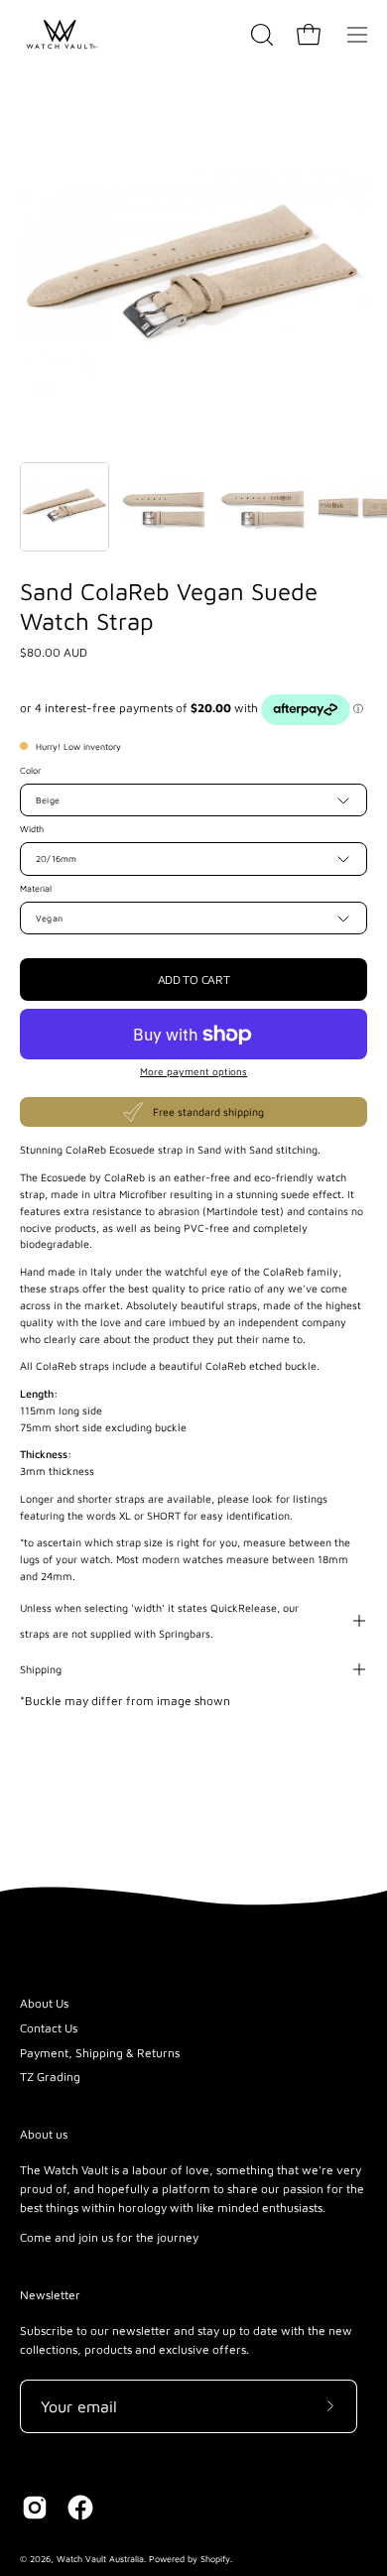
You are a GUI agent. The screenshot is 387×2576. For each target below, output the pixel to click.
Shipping (41, 1669)
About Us (44, 2003)
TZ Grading (50, 2077)
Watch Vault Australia (100, 2559)
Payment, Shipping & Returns (100, 2053)
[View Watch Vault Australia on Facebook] (80, 2508)
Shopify (215, 2559)
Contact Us (49, 2028)
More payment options (193, 1071)
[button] (260, 35)
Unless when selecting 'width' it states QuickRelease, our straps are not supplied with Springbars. (159, 1621)
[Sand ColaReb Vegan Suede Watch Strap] (64, 507)
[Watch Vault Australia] (60, 35)
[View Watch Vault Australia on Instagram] (35, 2508)
